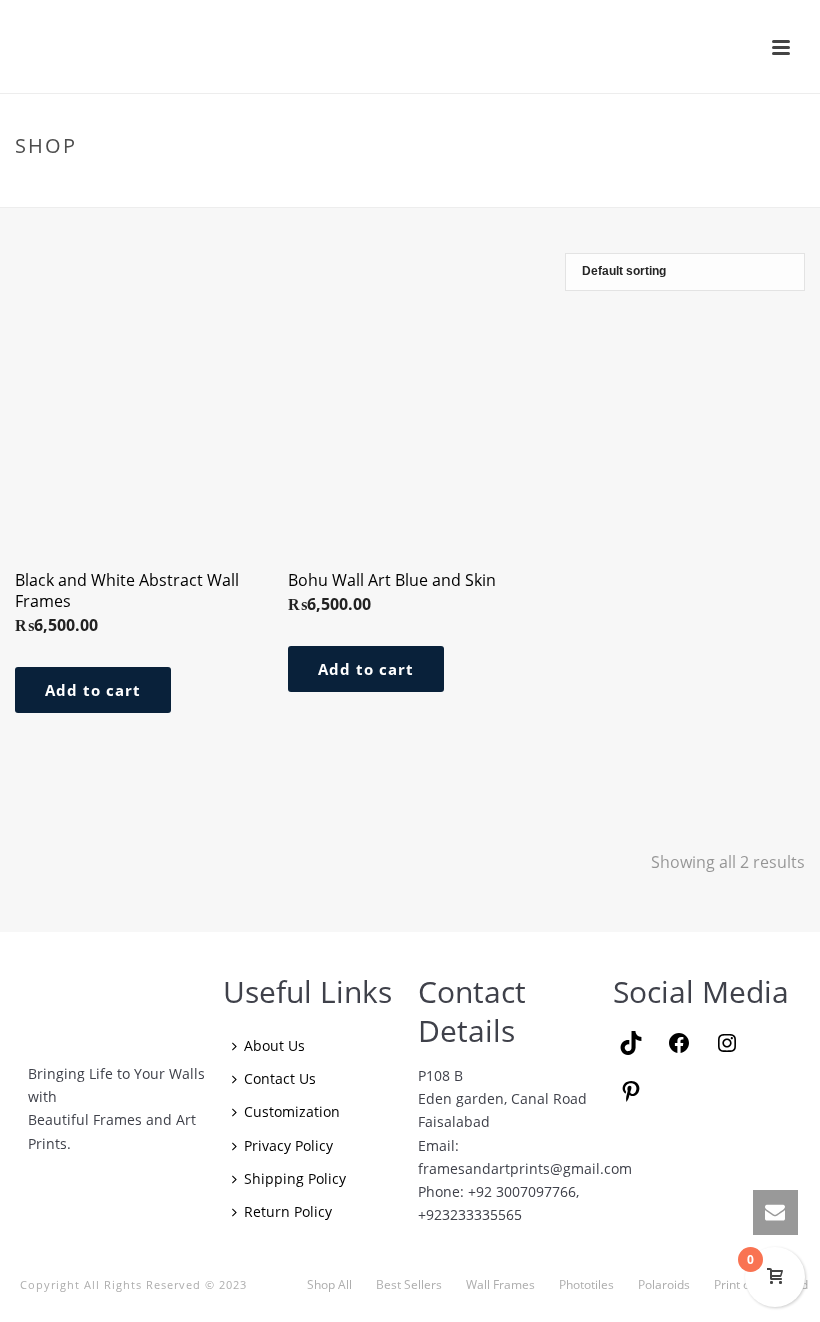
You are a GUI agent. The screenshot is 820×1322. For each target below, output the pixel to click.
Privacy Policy (288, 1145)
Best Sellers (409, 1285)
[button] (93, 690)
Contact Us (280, 1078)
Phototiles (586, 1285)
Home (666, 188)
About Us (274, 1045)
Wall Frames (500, 1285)
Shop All (329, 1285)
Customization (292, 1111)
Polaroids (664, 1285)
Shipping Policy (295, 1178)
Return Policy (288, 1211)
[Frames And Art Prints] (412, 46)
